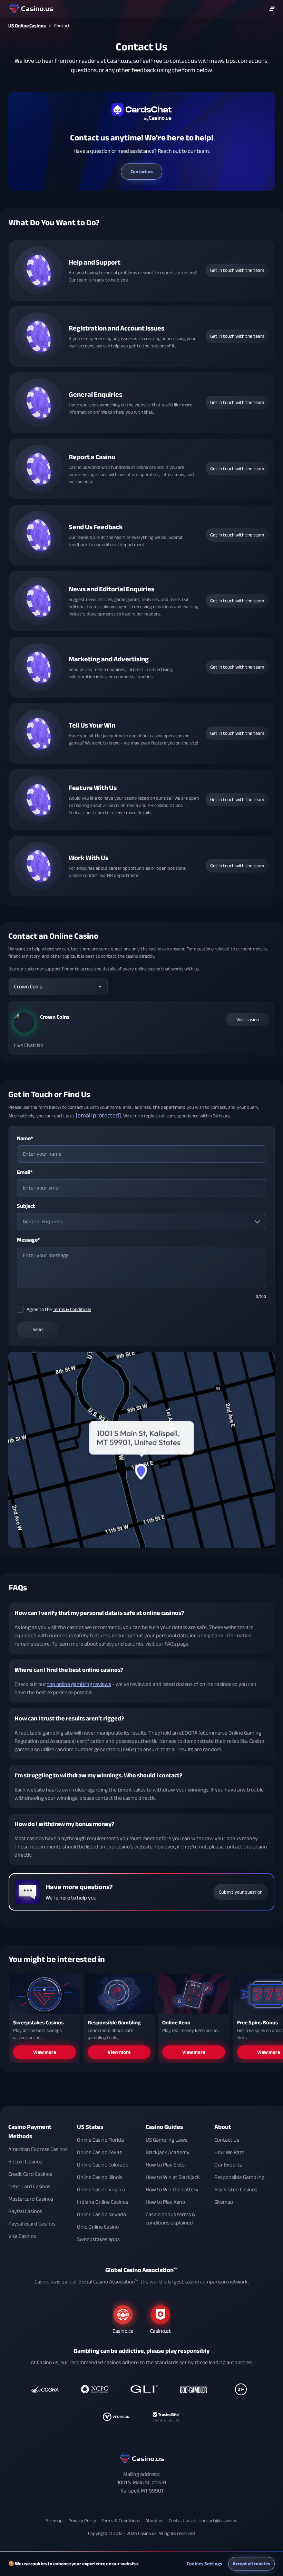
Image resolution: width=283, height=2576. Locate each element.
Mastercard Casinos (31, 2199)
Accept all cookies (251, 2564)
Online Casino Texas (99, 2152)
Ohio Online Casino (98, 2227)
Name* (25, 1138)
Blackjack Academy (168, 2152)
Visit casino (248, 1020)
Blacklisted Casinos (236, 2190)
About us (154, 2521)
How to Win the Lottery (172, 2190)
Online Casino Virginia (101, 2190)
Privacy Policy (82, 2521)
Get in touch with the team (237, 270)
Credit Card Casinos (30, 2174)
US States (90, 2127)
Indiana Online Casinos (103, 2202)
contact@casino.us (218, 2521)
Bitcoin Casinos (25, 2162)
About (223, 2127)
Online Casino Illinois (100, 2177)
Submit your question (241, 1892)
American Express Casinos (38, 2149)
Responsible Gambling (239, 2177)
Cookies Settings (204, 2564)
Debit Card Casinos (29, 2187)
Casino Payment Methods (30, 2132)
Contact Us (227, 2140)
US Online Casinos (27, 26)
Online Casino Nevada (101, 2214)
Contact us (142, 172)
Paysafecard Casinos (32, 2224)
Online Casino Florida (100, 2140)
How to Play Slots (165, 2165)
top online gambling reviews (79, 1684)
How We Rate (229, 2152)
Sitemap (224, 2202)
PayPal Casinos (25, 2211)
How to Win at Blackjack (173, 2177)
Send (38, 1329)
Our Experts (228, 2165)
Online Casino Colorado (103, 2165)
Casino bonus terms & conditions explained (170, 2219)
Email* (25, 1172)
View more (45, 2052)
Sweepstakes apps (98, 2239)
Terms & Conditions (72, 1309)
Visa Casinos (22, 2236)
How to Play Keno (165, 2202)
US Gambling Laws (167, 2140)
